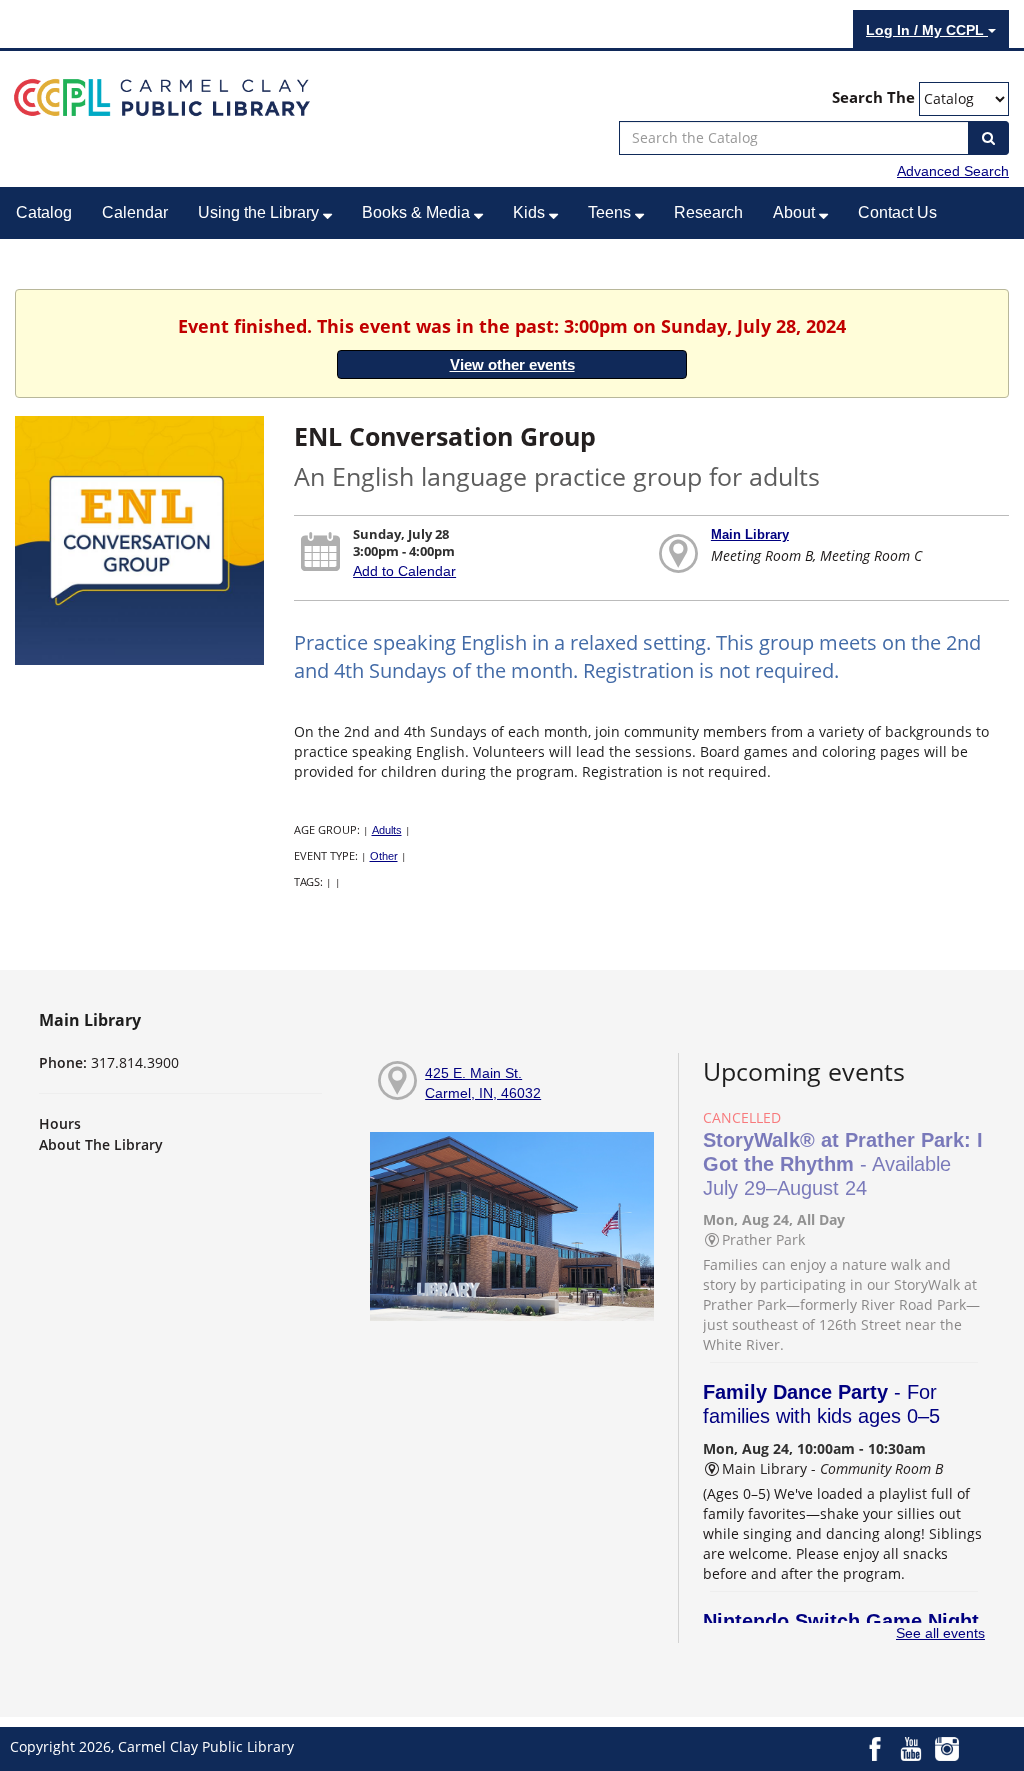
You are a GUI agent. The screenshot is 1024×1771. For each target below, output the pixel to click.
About (796, 212)
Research (708, 212)
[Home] (162, 96)
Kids (531, 212)
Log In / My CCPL (927, 30)
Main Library (750, 534)
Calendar (135, 212)
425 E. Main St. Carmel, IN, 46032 (483, 1083)
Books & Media (418, 212)
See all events (940, 1633)
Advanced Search (953, 171)
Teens (611, 212)
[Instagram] (947, 1747)
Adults (387, 830)
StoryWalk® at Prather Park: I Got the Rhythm (843, 1164)
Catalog (44, 212)
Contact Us (897, 212)
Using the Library (260, 212)
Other (384, 856)
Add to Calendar (404, 571)
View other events (512, 364)
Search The (873, 97)
